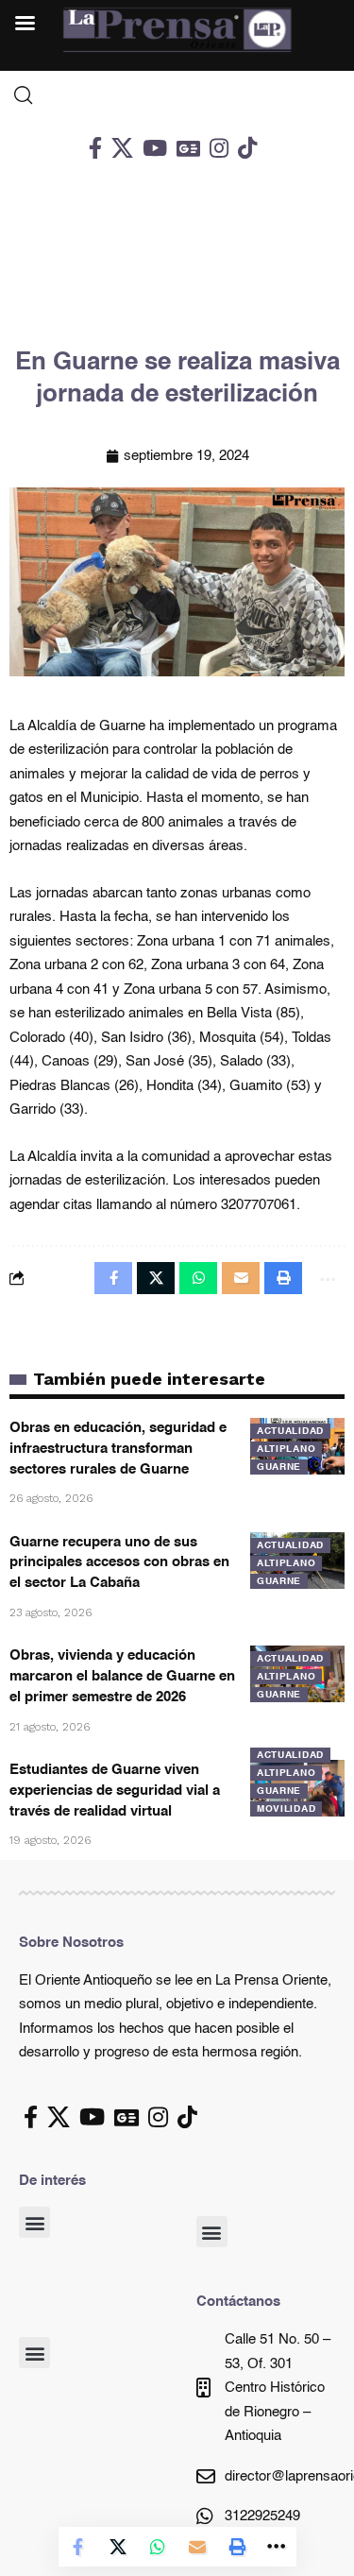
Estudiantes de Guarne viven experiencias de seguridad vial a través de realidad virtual (115, 1791)
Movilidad (286, 1809)
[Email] (197, 2547)
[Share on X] (118, 2547)
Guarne (279, 1467)
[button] (34, 2222)
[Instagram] (219, 148)
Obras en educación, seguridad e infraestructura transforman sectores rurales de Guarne (118, 1449)
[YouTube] (155, 148)
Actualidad (290, 1431)
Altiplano (286, 1449)
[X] (122, 148)
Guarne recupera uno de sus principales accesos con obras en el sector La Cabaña (119, 1563)
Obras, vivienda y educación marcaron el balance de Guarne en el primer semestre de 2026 (122, 1676)
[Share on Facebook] (78, 2547)
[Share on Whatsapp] (158, 2547)
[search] (177, 95)
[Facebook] (95, 148)
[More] (277, 2547)
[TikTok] (247, 148)
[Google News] (188, 148)
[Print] (237, 2547)
